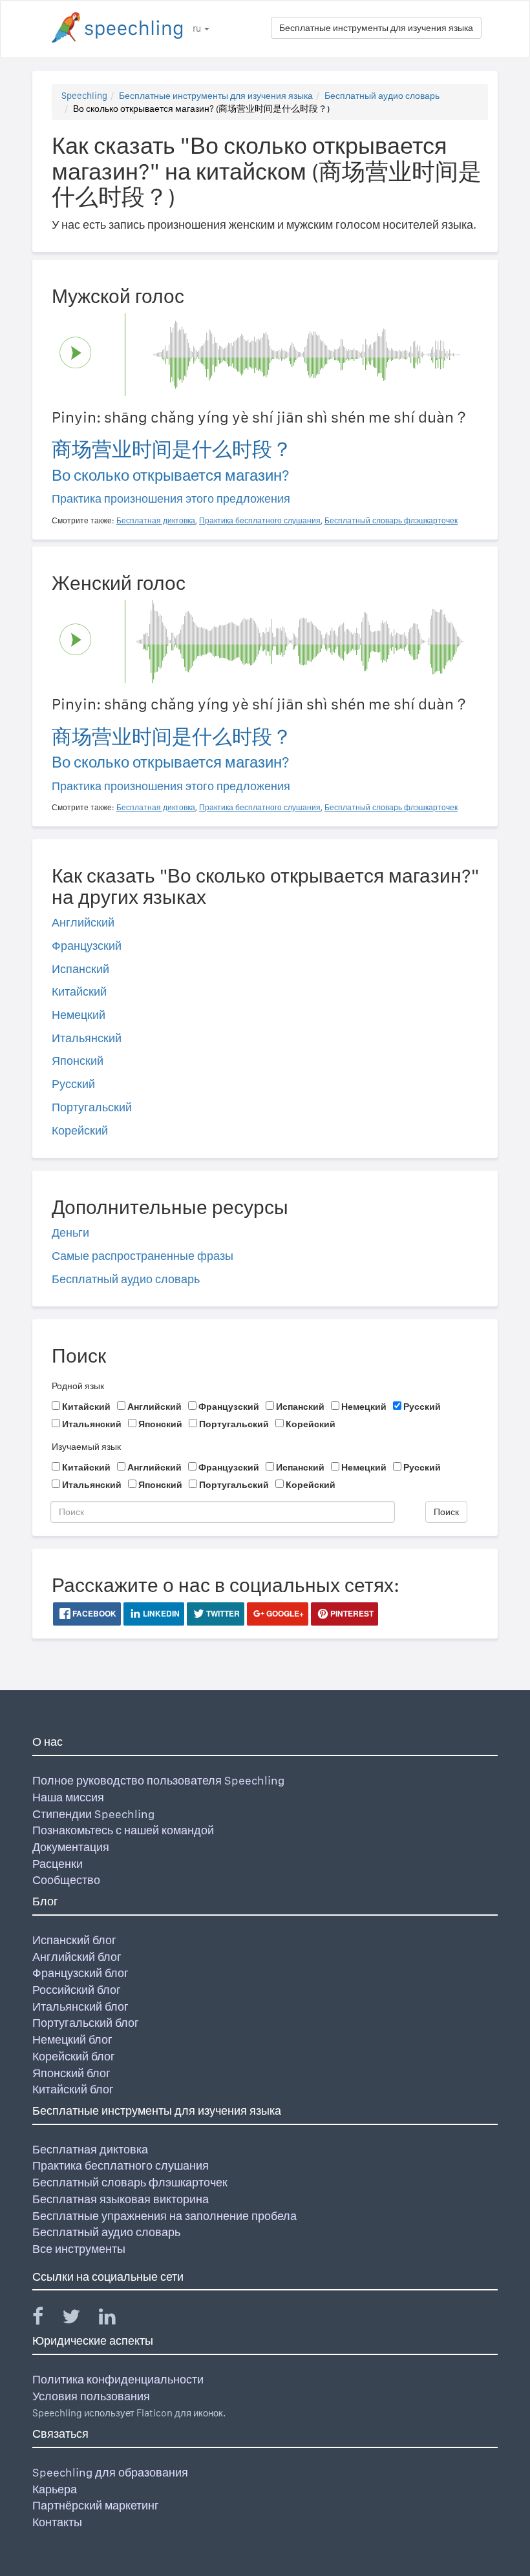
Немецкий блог (72, 2039)
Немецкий (79, 1015)
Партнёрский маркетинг (96, 2505)
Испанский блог (74, 1940)
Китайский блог (73, 2089)
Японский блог (71, 2073)
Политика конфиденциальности (118, 2379)
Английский (83, 922)
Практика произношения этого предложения (171, 498)
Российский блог (77, 1990)
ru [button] (198, 28)
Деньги (70, 1232)
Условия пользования (91, 2396)
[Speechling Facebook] (46, 2319)
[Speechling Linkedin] (115, 2319)
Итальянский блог (80, 2006)
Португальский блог (86, 2023)
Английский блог (77, 1957)
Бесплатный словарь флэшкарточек (130, 2182)
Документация (71, 1847)
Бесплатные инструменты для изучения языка (376, 28)
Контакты (57, 2522)
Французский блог (80, 1973)
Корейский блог (74, 2056)
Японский (78, 1061)
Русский (73, 1084)
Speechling (84, 96)
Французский (87, 946)
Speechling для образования (110, 2472)
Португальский (92, 1107)
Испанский (80, 969)
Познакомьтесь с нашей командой (123, 1830)
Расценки (58, 1864)
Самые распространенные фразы (143, 1256)
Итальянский (87, 1038)
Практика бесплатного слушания (121, 2165)
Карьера (55, 2489)
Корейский (80, 1130)
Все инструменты (79, 2249)
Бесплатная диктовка (90, 2149)
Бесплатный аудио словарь (382, 96)
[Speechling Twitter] (79, 2319)
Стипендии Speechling (93, 1814)
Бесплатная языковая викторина (121, 2199)
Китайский (79, 991)
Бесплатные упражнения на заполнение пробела (164, 2216)
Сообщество (66, 1880)
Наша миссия (68, 1797)
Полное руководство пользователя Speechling (158, 1780)
